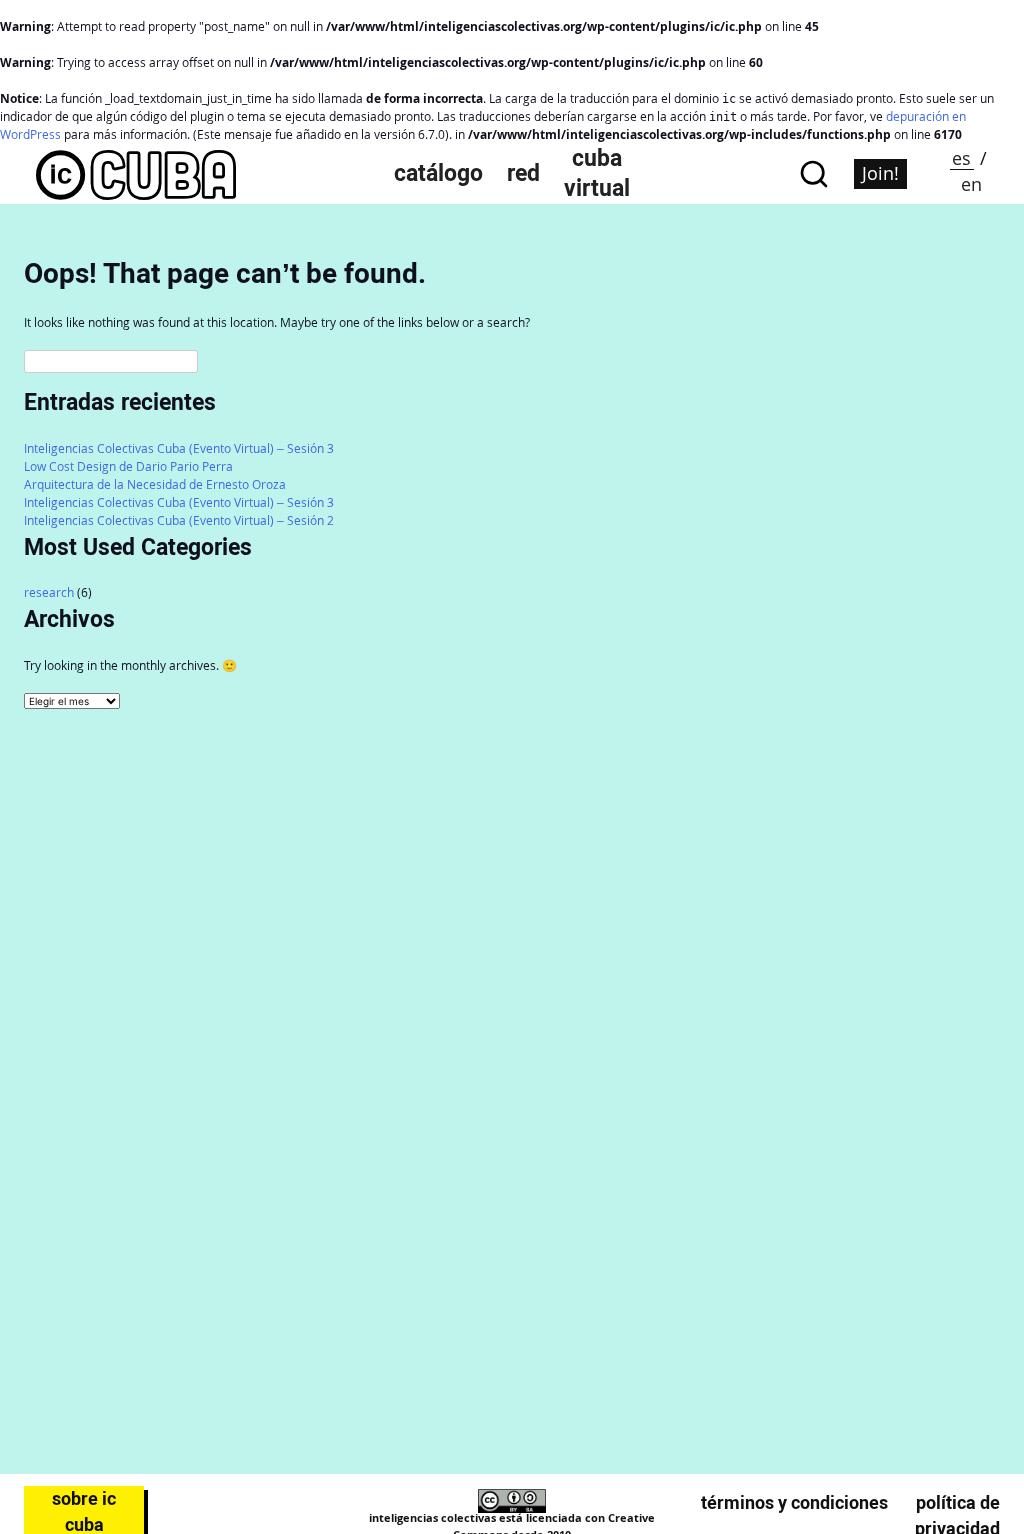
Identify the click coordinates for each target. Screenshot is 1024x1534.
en (971, 184)
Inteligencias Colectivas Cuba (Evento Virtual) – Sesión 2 (179, 520)
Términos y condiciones (794, 1502)
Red (523, 173)
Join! (880, 173)
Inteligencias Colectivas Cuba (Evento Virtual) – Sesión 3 (179, 448)
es (961, 158)
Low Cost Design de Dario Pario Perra (128, 466)
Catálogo (438, 173)
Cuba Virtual (597, 173)
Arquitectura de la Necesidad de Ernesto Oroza (155, 484)
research (49, 592)
